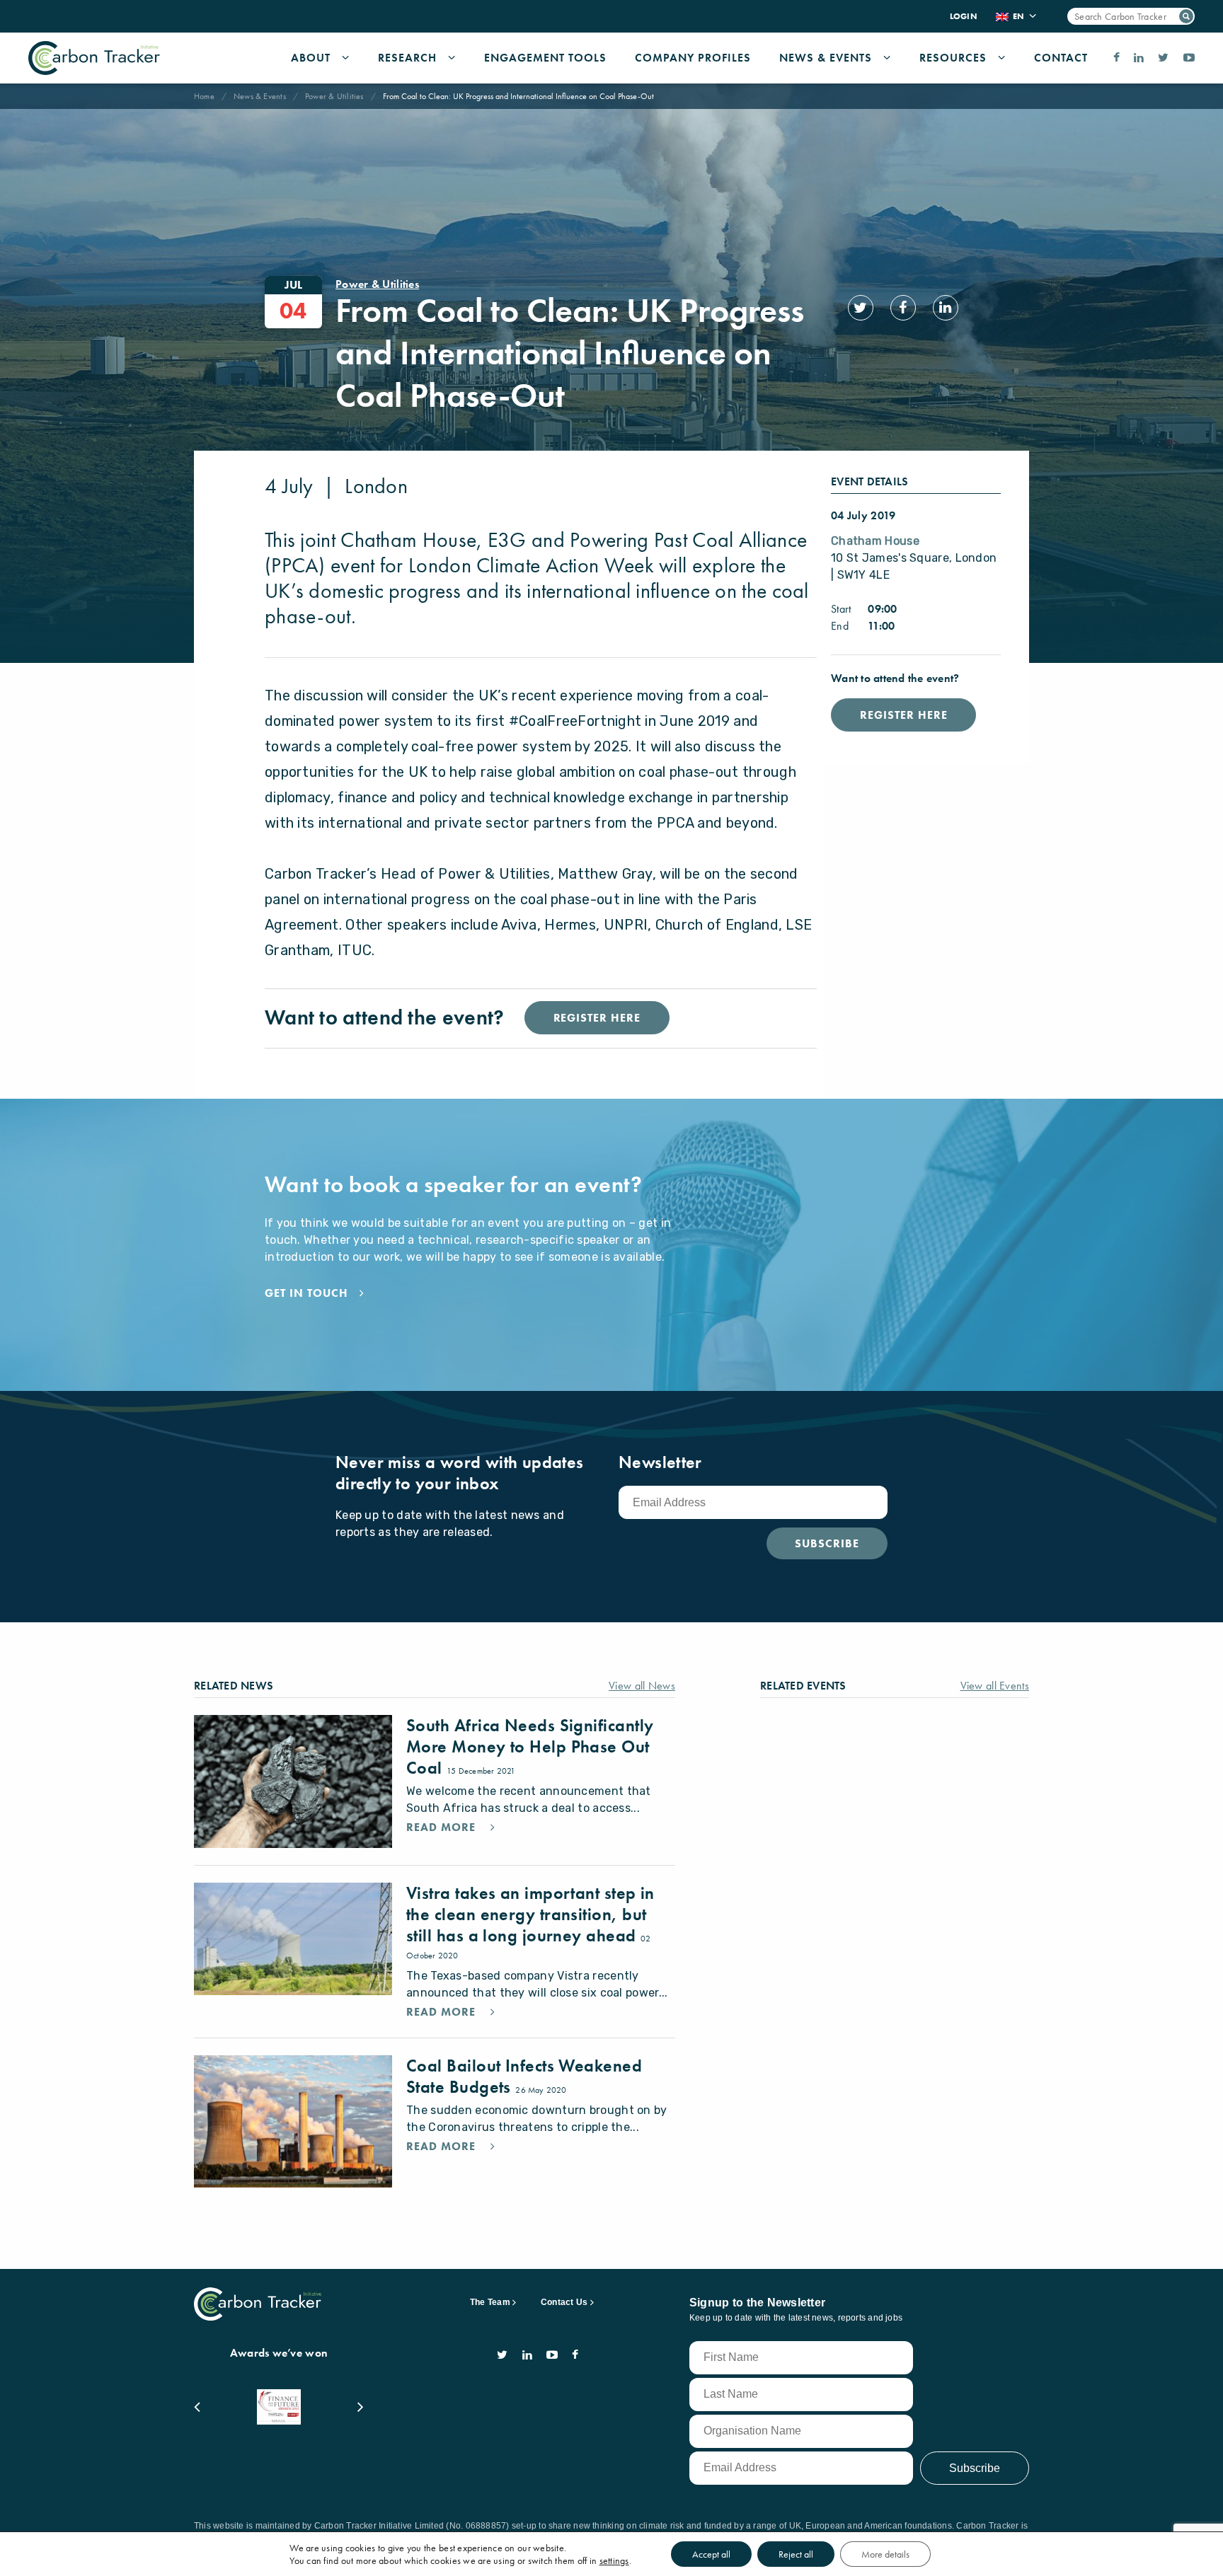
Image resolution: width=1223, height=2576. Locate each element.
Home (204, 96)
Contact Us (564, 2302)
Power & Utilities (334, 96)
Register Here (903, 715)
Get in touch (306, 1293)
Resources (953, 58)
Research (407, 58)
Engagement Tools (545, 58)
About (311, 58)
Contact (1061, 58)
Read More (443, 1827)
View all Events (995, 1686)
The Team (490, 2302)
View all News (642, 1686)
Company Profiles (693, 58)
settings (614, 2560)
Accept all (711, 2554)
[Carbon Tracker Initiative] (94, 58)
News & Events (826, 58)
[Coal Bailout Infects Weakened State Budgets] (293, 2121)
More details (885, 2554)
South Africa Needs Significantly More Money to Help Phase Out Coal (530, 1746)
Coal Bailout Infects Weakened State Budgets (524, 2076)
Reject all (796, 2554)
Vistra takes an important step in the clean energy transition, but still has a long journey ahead (530, 1914)
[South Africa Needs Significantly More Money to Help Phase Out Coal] (293, 1781)
